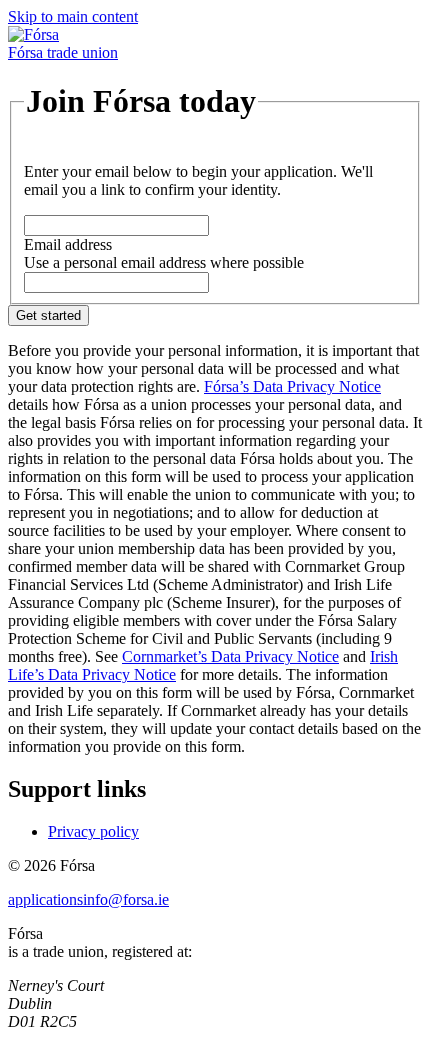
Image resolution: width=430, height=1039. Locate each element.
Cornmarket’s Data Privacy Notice (230, 656)
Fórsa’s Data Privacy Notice (292, 386)
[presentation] (116, 225)
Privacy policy (93, 831)
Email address (68, 244)
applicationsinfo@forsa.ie (88, 899)
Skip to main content (73, 16)
